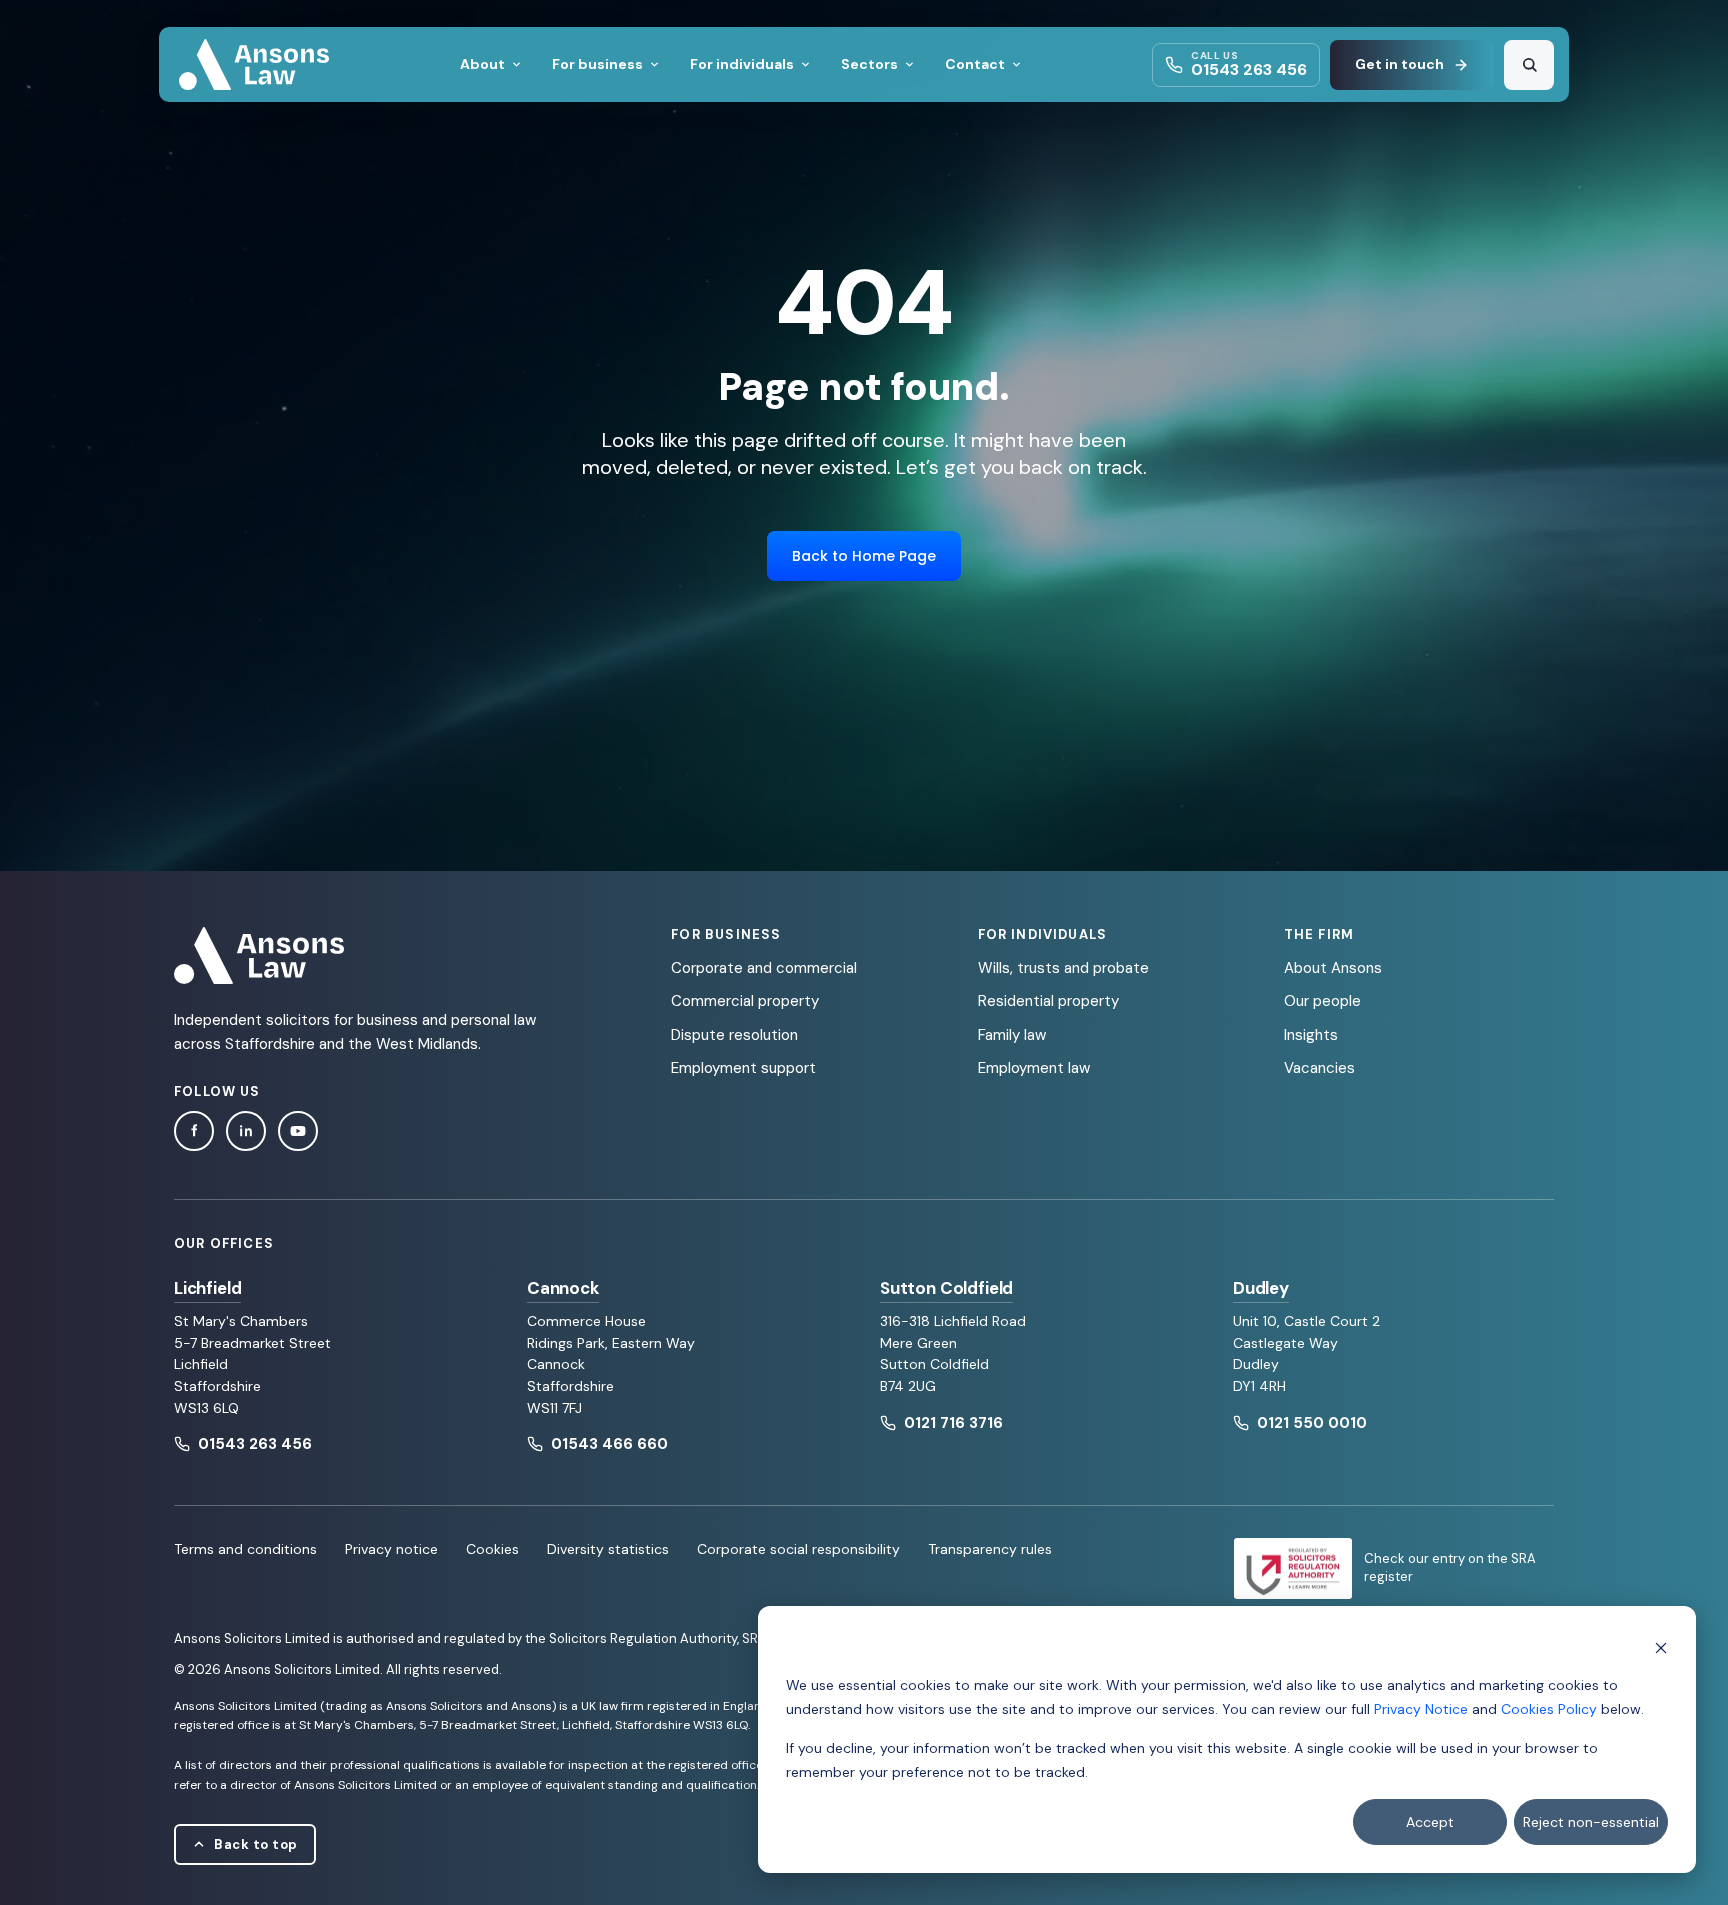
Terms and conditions (245, 1549)
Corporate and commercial (764, 968)
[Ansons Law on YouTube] (298, 1131)
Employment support (743, 1068)
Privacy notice (391, 1549)
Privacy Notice (1421, 1709)
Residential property (1048, 1001)
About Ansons (1333, 968)
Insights (1311, 1035)
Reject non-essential (1591, 1822)
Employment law (1034, 1068)
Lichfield (207, 1288)
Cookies (492, 1549)
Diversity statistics (608, 1549)
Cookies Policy (1549, 1709)
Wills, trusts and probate (1063, 968)
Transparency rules (990, 1549)
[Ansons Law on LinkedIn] (246, 1131)
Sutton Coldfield (946, 1288)
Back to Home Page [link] (864, 556)
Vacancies (1319, 1068)
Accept (1430, 1822)
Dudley (1261, 1288)
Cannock (563, 1288)
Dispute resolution (734, 1035)
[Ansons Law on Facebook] (194, 1131)
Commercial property (745, 1001)
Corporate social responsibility (798, 1549)
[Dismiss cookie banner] (1661, 1646)
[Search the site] (1529, 65)
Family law (1012, 1035)
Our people (1322, 1001)
